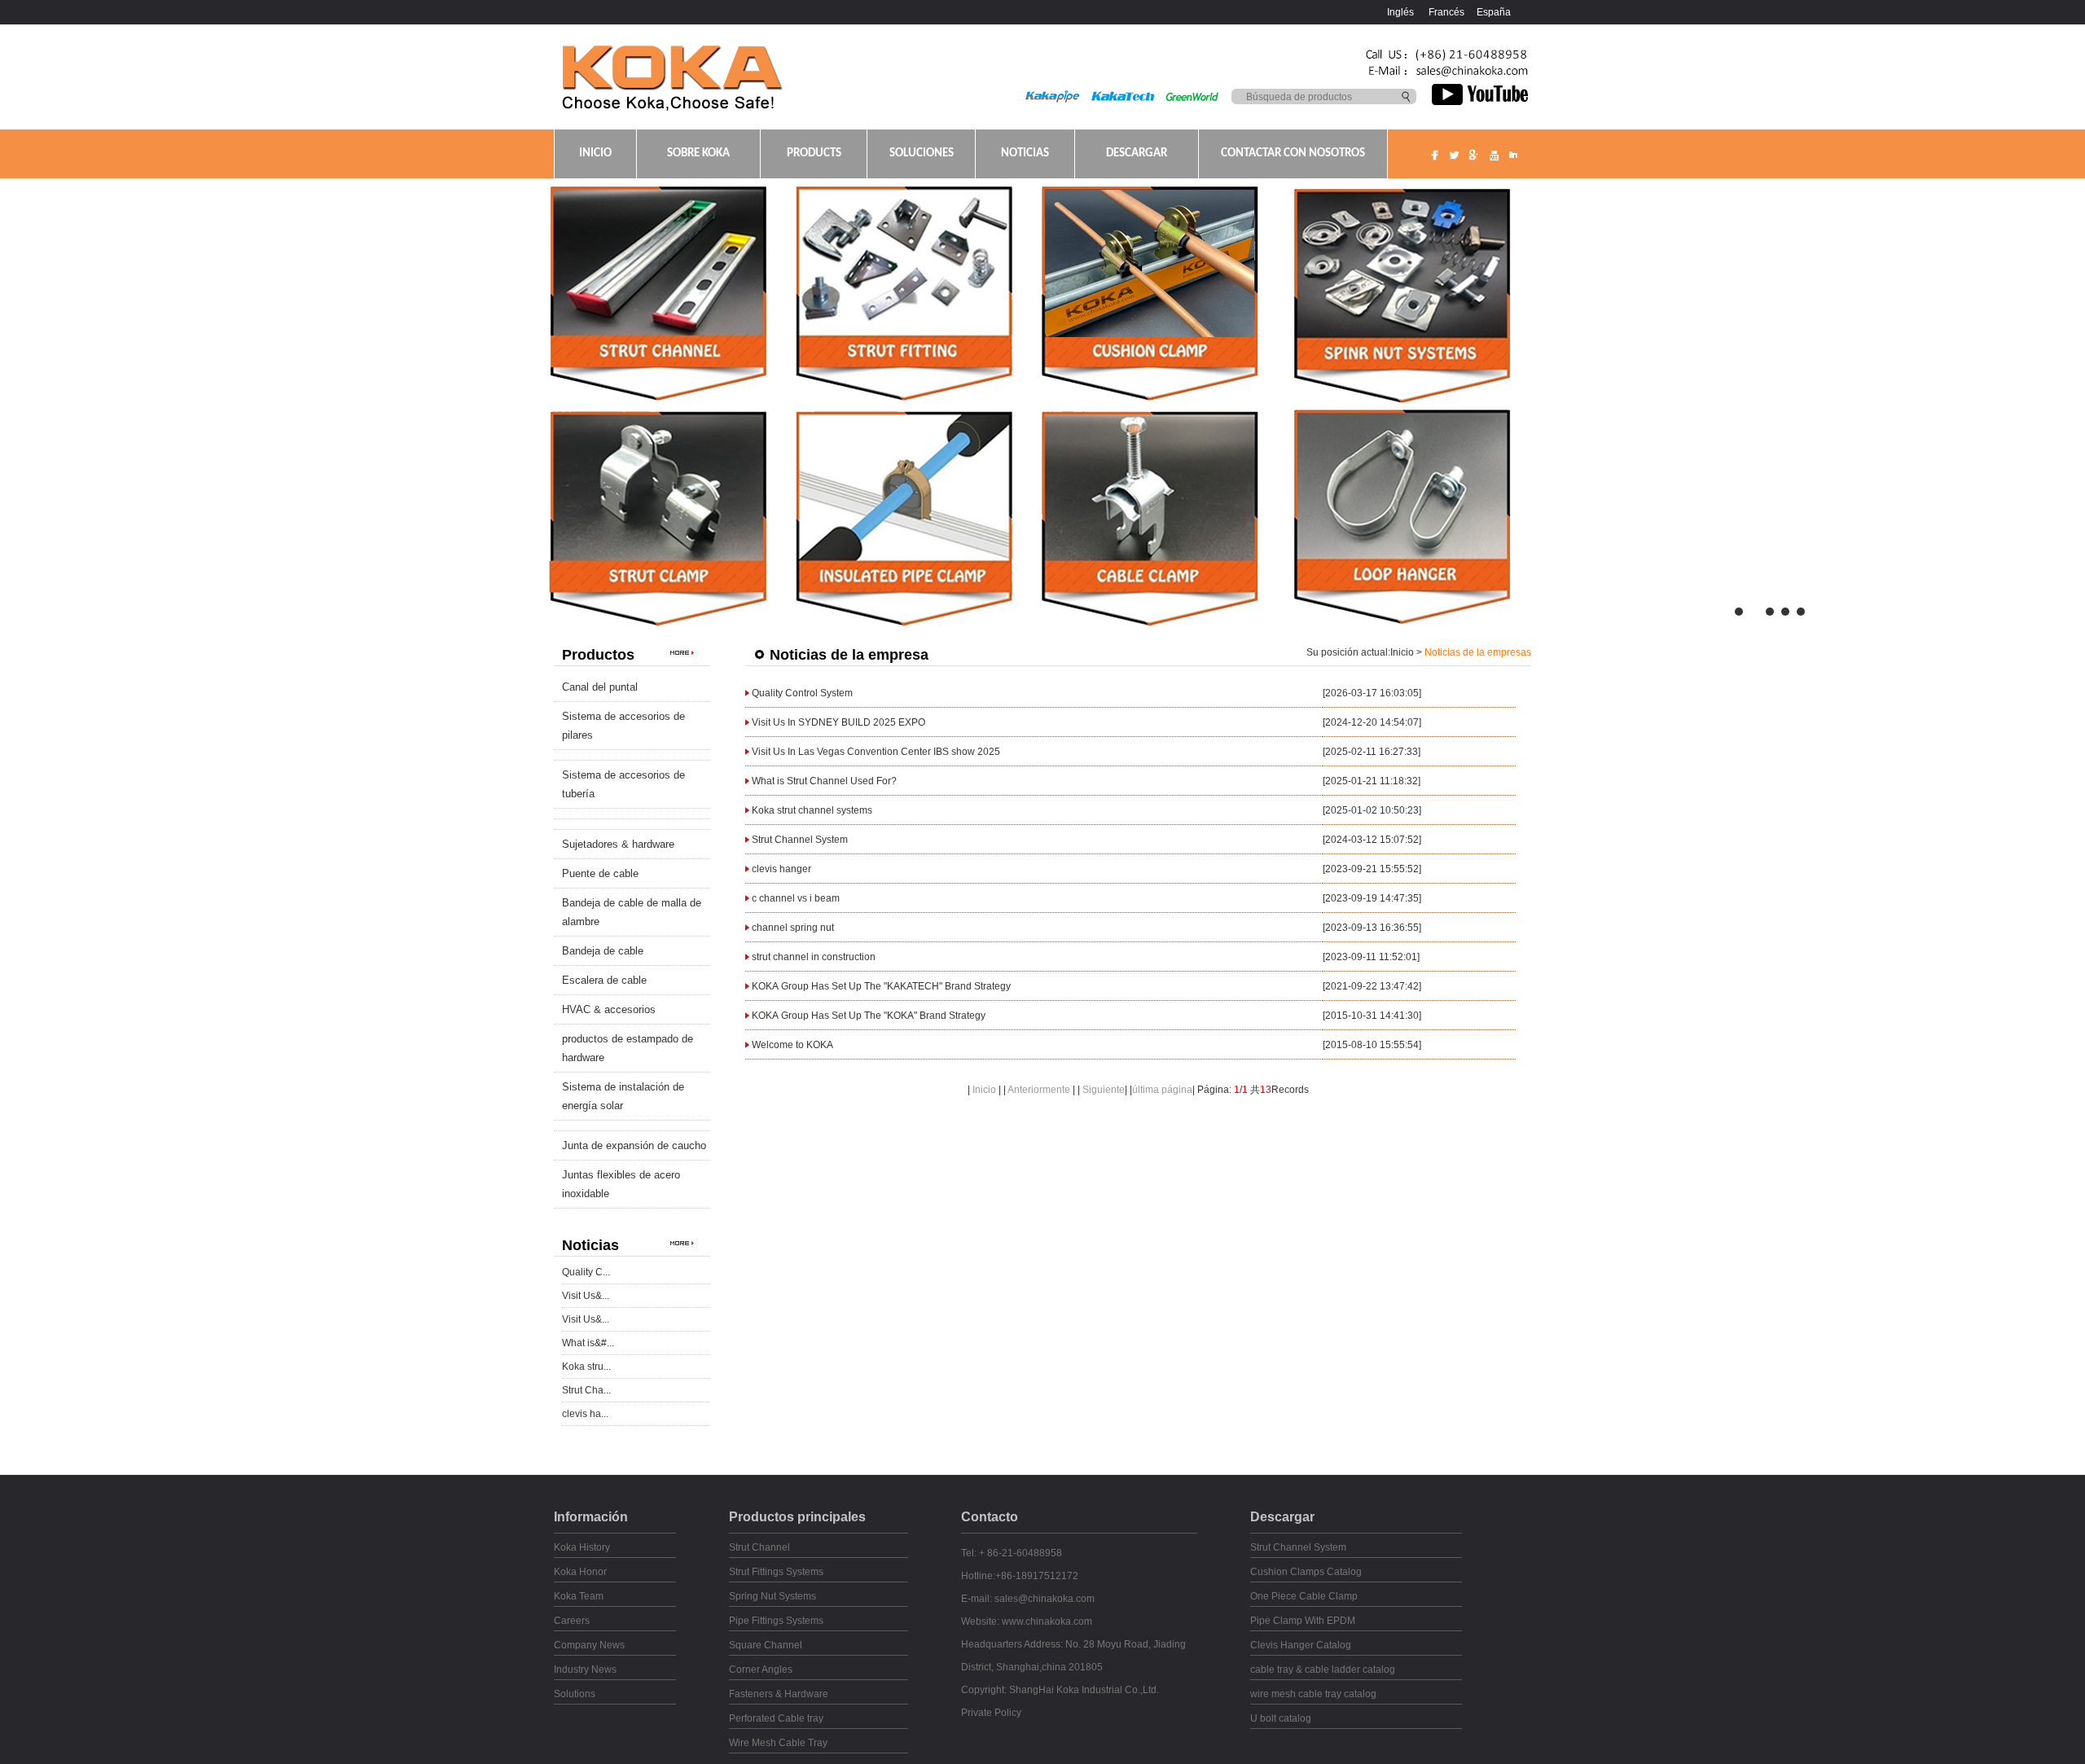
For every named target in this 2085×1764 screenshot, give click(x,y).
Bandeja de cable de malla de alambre (632, 912)
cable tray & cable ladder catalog (1323, 1670)
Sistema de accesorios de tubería (623, 784)
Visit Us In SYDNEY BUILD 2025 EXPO (838, 722)
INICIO (595, 154)
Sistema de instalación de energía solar (623, 1096)
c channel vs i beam (796, 898)
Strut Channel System (800, 840)
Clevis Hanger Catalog (1301, 1645)
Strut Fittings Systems (776, 1572)
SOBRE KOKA (698, 154)
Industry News (585, 1670)
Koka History (582, 1547)
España (1494, 12)
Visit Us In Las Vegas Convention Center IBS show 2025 (876, 752)
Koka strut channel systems (812, 810)
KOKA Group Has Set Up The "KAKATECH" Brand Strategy (881, 986)
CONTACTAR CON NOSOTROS (1293, 154)
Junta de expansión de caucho (634, 1145)
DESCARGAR (1137, 154)
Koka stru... (586, 1367)
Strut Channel (759, 1547)
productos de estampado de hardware (628, 1048)
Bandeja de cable (603, 951)
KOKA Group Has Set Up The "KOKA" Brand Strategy (869, 1016)
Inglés (1400, 12)
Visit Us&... (586, 1296)
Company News (589, 1645)
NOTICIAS (1025, 154)
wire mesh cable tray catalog (1313, 1694)
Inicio (1402, 652)
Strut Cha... (586, 1390)
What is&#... (588, 1343)
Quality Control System (802, 693)
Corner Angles (761, 1670)
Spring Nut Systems (773, 1596)
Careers (572, 1621)
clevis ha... (585, 1414)
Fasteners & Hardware (779, 1694)
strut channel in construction (814, 957)
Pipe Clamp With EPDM (1303, 1621)
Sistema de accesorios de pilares (623, 726)
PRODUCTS (814, 154)
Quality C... (586, 1272)
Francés (1446, 12)
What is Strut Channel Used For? (824, 781)
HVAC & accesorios (609, 1009)
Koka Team (579, 1596)
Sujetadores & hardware (618, 844)
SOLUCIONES (922, 154)
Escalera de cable (604, 980)
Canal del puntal (600, 687)
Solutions (575, 1694)
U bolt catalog (1281, 1718)
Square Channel (766, 1645)
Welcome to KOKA (792, 1045)
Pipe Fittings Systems (776, 1621)
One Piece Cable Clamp (1304, 1596)
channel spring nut (793, 928)
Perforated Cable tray (776, 1718)
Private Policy (991, 1713)
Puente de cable (600, 873)
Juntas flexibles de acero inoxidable (621, 1184)
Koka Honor (580, 1572)
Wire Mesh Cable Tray (778, 1743)
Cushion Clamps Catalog (1306, 1572)
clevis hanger (781, 869)
